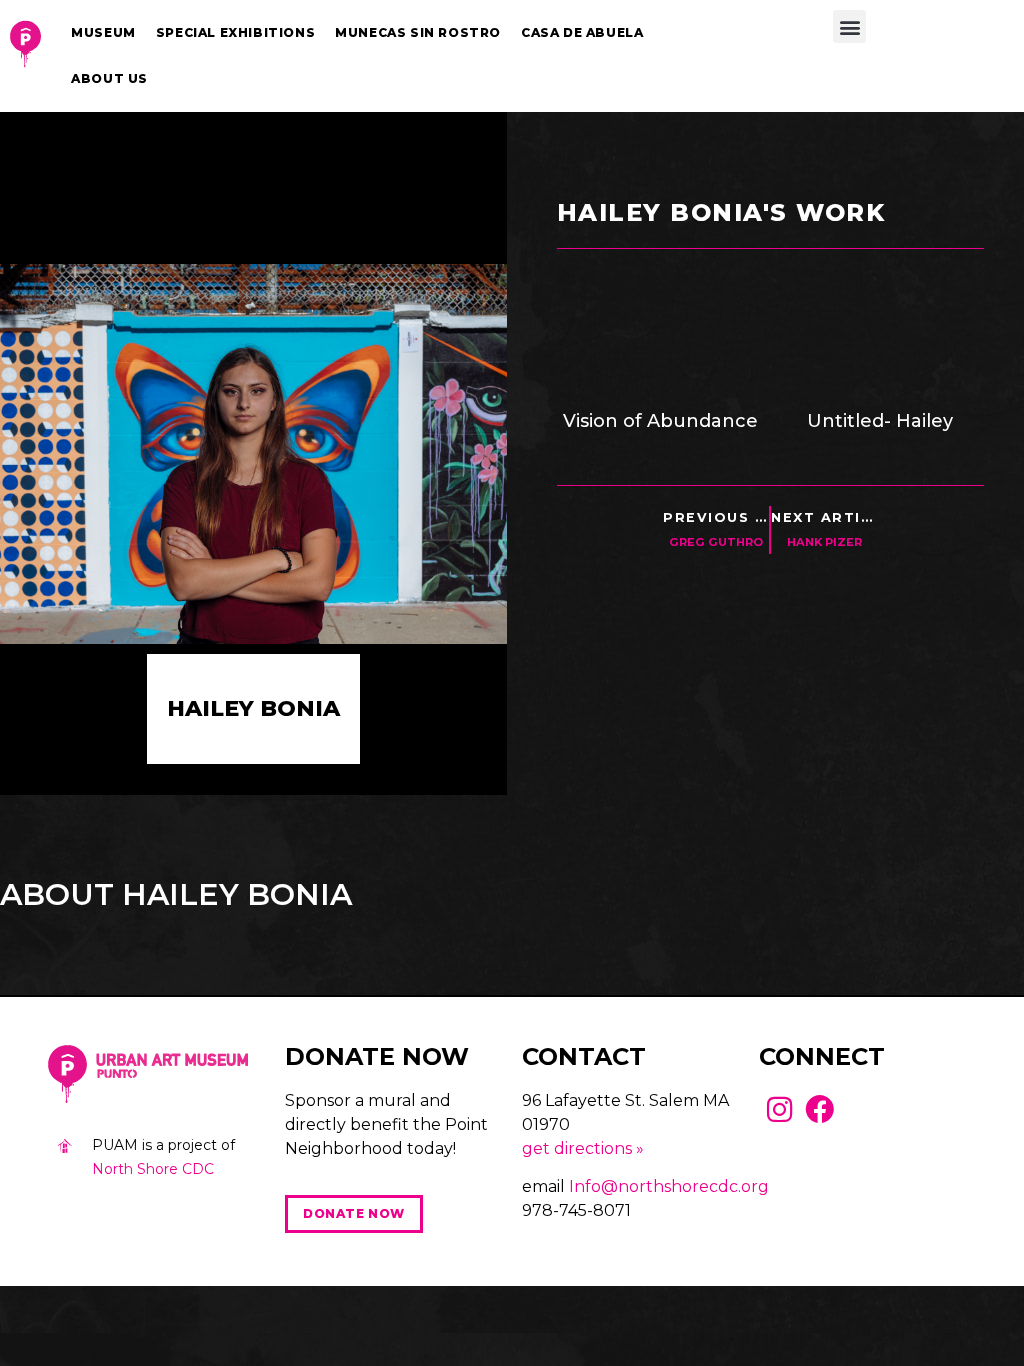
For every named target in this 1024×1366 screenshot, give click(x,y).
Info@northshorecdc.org (669, 1186)
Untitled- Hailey (880, 421)
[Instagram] (779, 1109)
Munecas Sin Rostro (418, 32)
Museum (103, 32)
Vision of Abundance (660, 421)
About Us (109, 78)
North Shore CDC (153, 1169)
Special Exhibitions (235, 32)
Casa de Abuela (582, 32)
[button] (849, 26)
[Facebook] (820, 1109)
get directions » (583, 1148)
